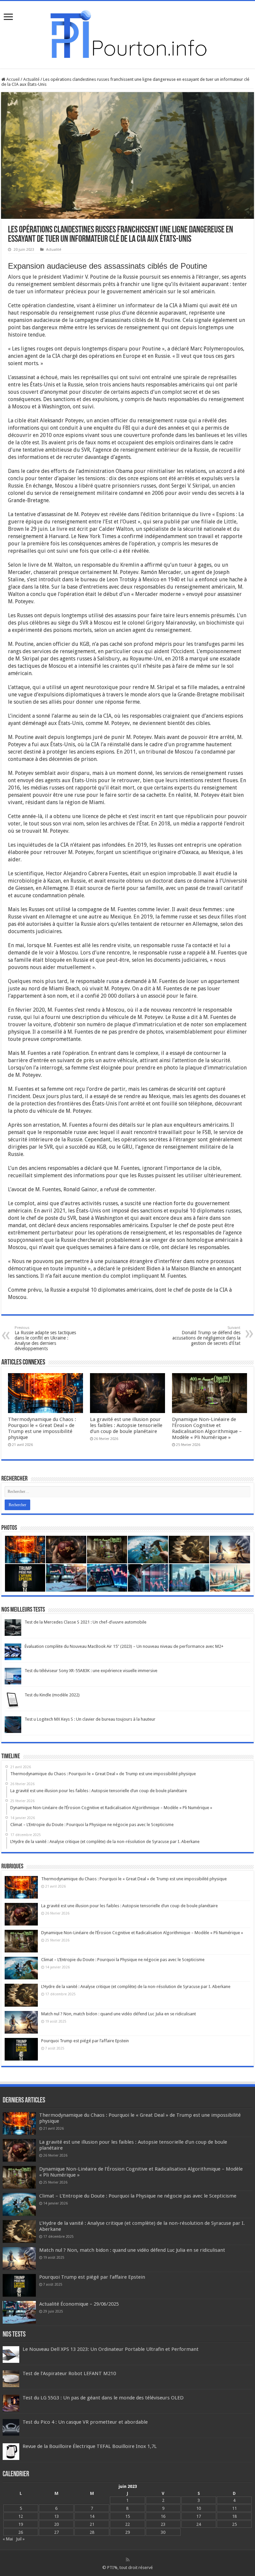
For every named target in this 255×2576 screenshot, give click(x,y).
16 (163, 2516)
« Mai (8, 2539)
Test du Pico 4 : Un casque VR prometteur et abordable (85, 2422)
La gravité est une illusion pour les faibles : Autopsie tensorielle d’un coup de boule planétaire (126, 1425)
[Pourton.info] (127, 34)
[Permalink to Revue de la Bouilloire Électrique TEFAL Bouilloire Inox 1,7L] (11, 2451)
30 (163, 2532)
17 (199, 2516)
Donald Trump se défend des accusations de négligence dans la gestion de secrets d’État (206, 1336)
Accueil (12, 79)
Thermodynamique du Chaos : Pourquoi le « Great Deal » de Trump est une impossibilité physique (42, 1428)
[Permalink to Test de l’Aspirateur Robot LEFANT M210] (11, 2379)
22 (127, 2524)
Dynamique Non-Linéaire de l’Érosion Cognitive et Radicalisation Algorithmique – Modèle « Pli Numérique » (207, 1428)
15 (127, 2516)
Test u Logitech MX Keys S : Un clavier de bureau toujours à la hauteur (90, 1719)
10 (199, 2508)
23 (163, 2524)
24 (199, 2524)
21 (92, 2524)
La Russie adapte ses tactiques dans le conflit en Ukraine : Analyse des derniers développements (45, 1338)
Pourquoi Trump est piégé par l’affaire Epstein (85, 2041)
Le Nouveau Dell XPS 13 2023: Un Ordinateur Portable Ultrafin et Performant (111, 2349)
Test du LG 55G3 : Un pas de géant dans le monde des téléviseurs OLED (103, 2398)
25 (234, 2524)
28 (92, 2532)
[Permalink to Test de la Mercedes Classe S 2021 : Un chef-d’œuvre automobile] (13, 1627)
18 (234, 2516)
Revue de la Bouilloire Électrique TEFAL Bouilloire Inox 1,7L (90, 2446)
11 (234, 2508)
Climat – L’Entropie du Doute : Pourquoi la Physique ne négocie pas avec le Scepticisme (123, 1960)
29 (127, 2532)
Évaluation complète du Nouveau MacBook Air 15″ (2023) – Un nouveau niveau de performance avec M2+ (124, 1646)
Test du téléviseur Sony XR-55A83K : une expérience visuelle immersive (91, 1671)
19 (21, 2524)
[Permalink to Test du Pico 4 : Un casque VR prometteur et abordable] (11, 2427)
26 (21, 2532)
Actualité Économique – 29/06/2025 (79, 2304)
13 (56, 2516)
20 (56, 2524)
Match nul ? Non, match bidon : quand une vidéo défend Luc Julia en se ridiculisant (119, 2014)
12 (21, 2516)
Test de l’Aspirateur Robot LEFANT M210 (69, 2373)
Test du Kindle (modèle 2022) (52, 1695)
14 (92, 2516)
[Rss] (128, 2560)
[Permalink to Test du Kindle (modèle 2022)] (13, 1700)
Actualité (31, 79)
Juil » (20, 2539)
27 (56, 2532)
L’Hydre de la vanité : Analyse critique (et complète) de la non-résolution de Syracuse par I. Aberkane (136, 1987)
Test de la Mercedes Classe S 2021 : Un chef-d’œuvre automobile (85, 1622)
